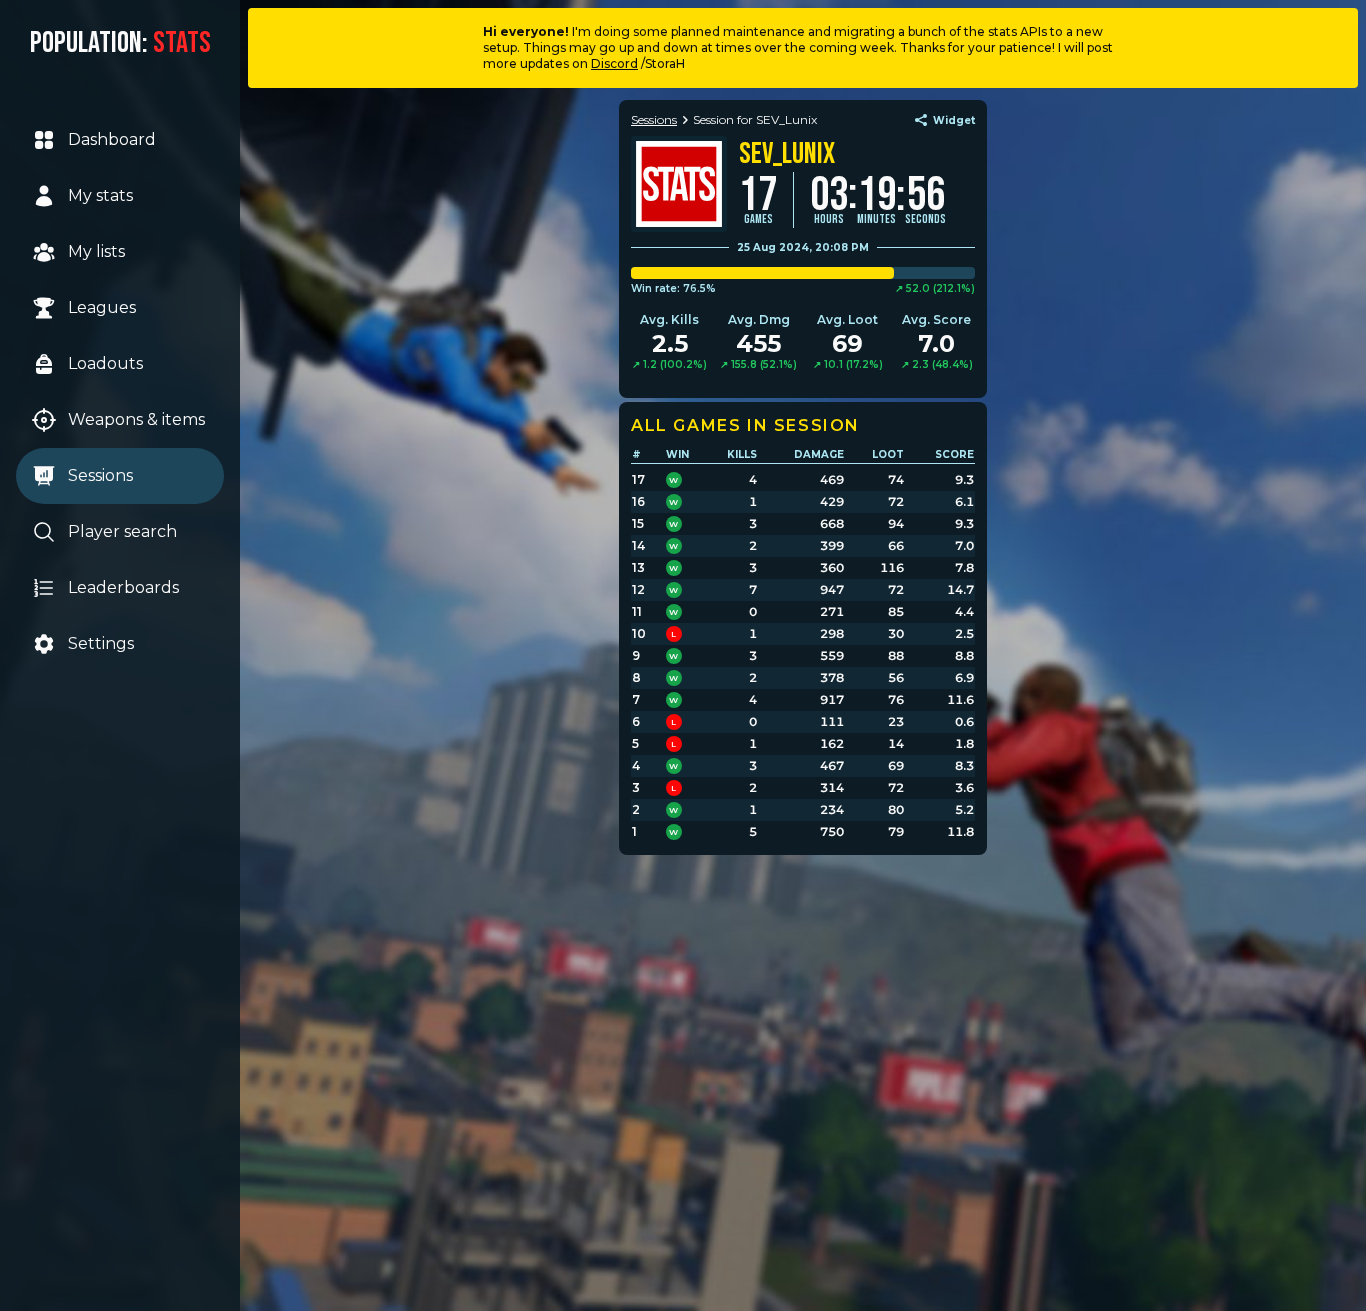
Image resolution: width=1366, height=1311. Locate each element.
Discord (614, 63)
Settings (101, 643)
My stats (100, 195)
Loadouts (105, 363)
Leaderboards (123, 587)
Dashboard (112, 139)
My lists (96, 251)
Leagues (102, 307)
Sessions (100, 475)
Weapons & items (136, 419)
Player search (122, 531)
